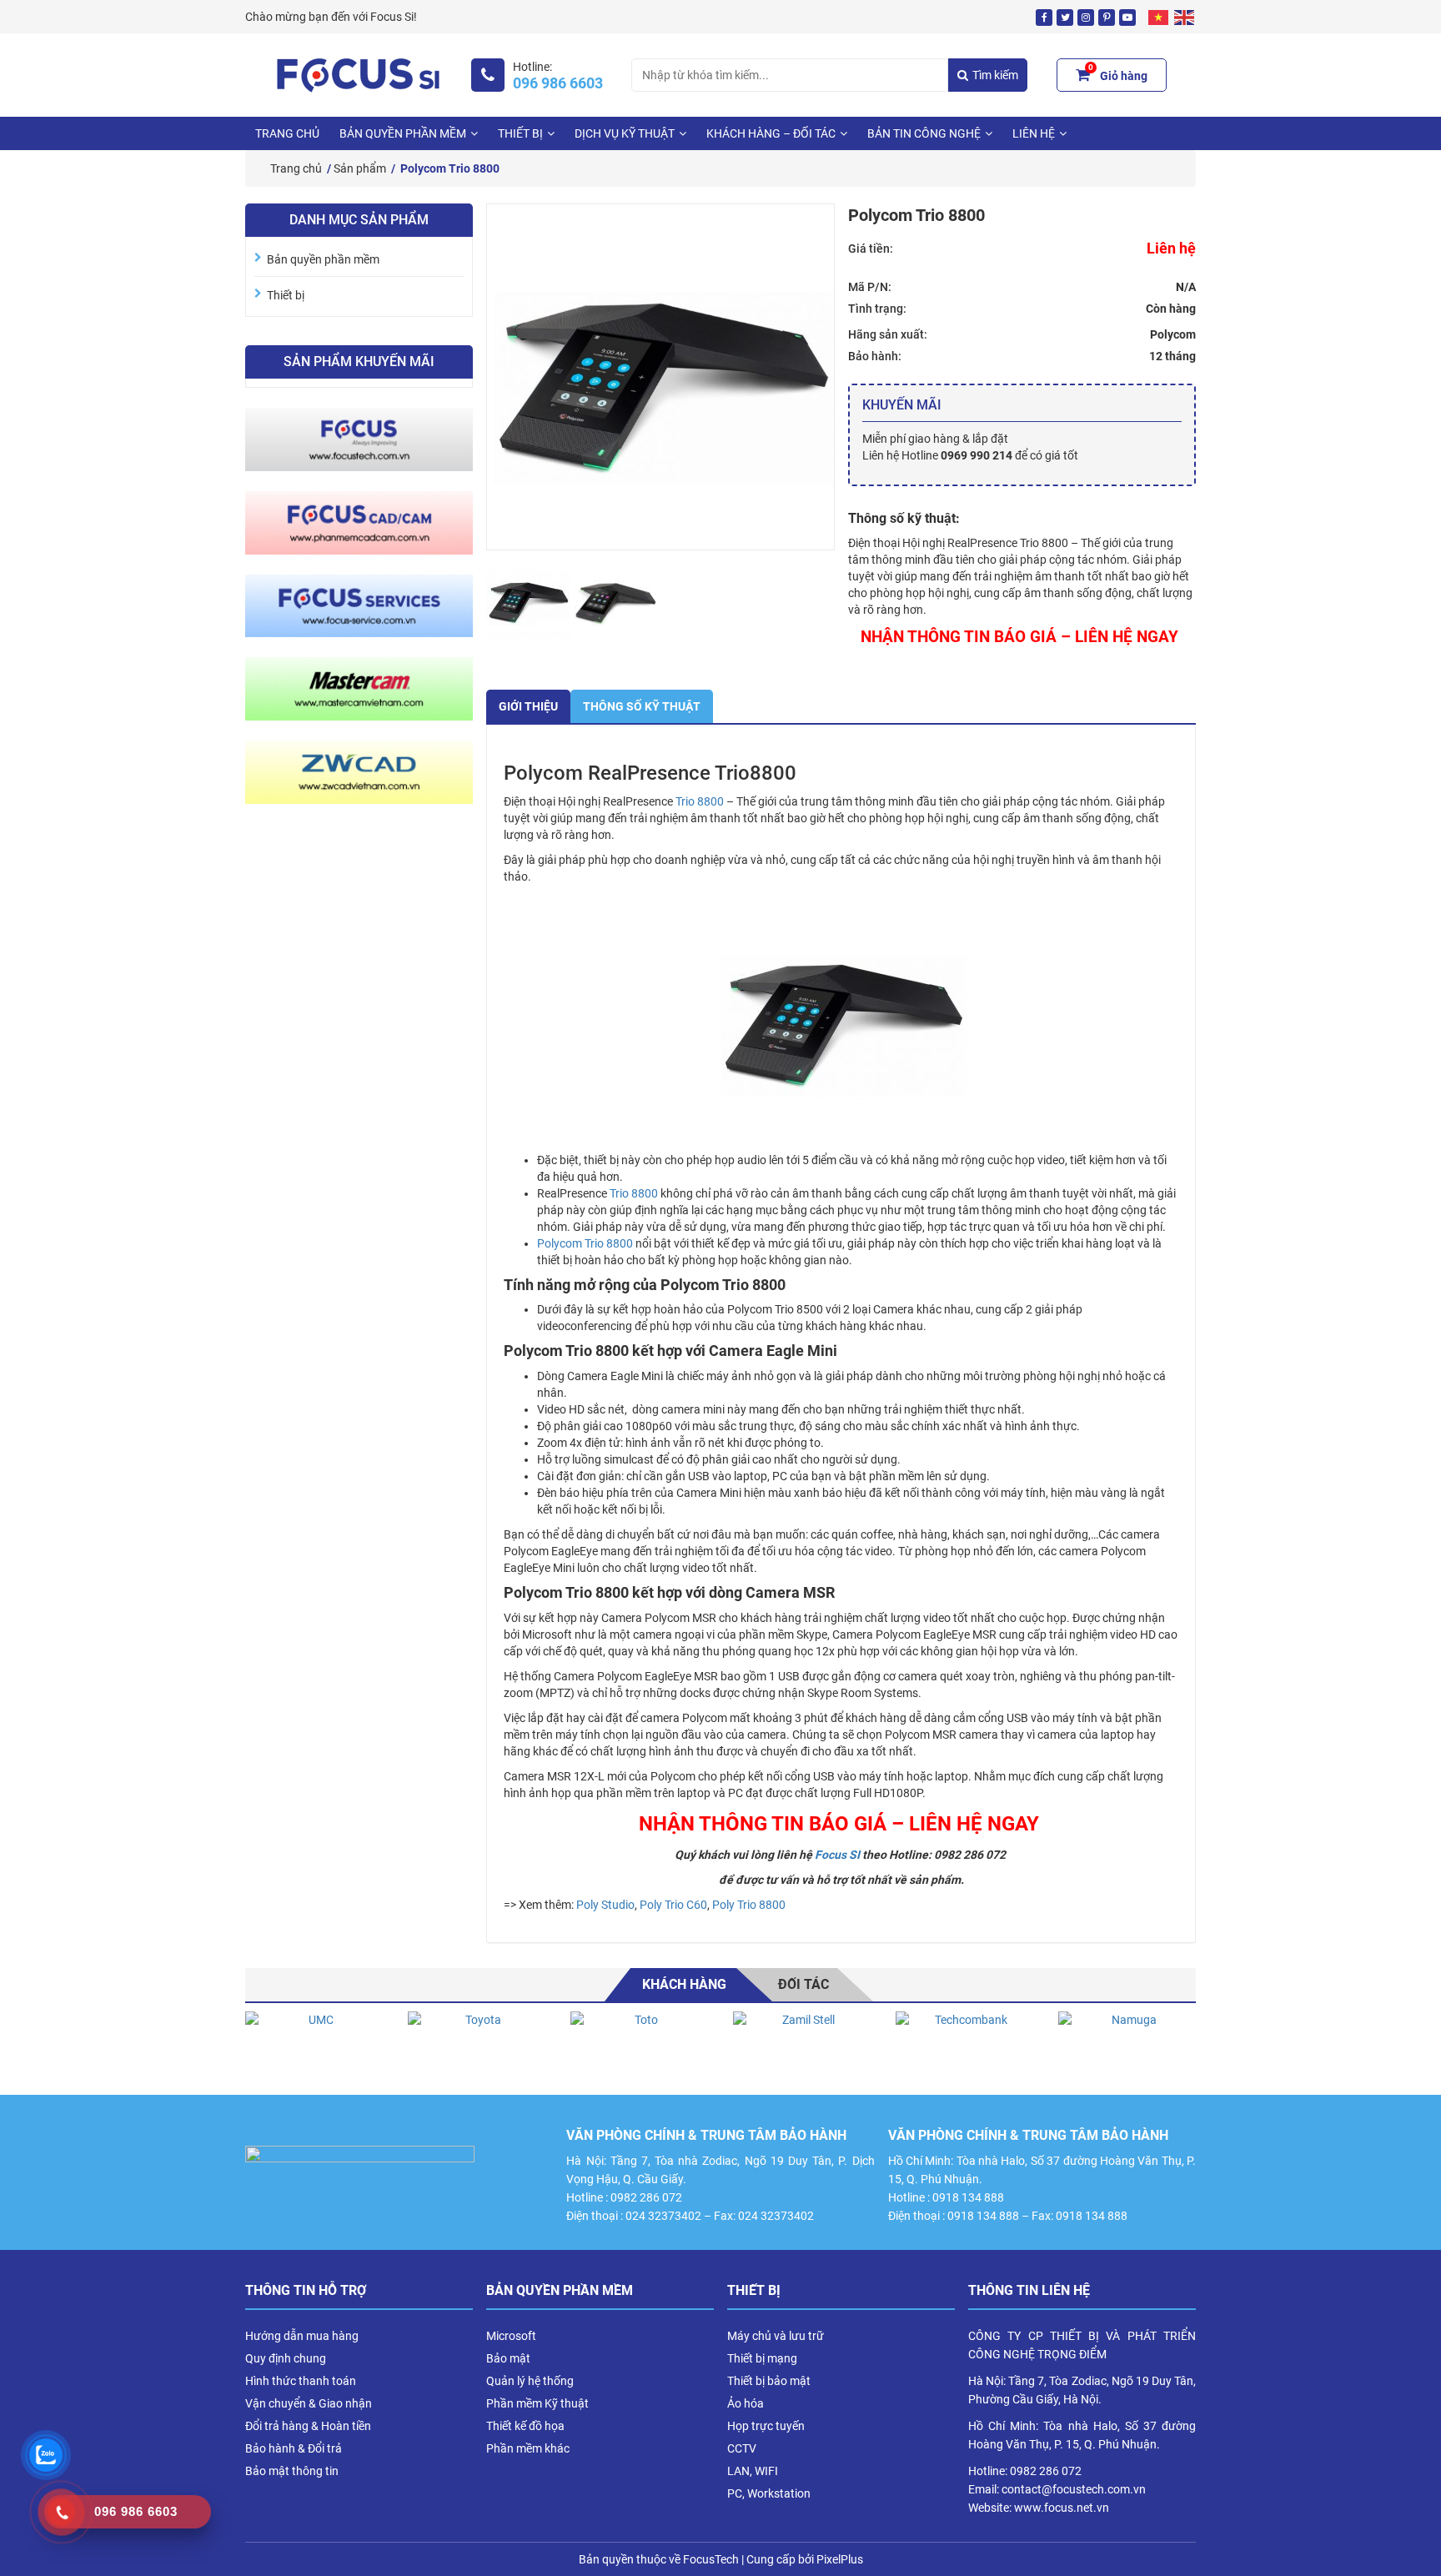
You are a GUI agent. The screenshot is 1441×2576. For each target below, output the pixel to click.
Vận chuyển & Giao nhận (309, 2403)
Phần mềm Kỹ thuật (537, 2403)
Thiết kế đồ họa (525, 2426)
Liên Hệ (1034, 133)
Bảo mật (508, 2358)
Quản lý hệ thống (530, 2381)
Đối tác (803, 1984)
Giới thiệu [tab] (528, 706)
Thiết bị (520, 133)
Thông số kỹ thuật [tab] (642, 706)
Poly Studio (605, 1905)
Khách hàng (684, 1984)
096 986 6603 (558, 83)
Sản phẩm (360, 168)
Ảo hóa (746, 2403)
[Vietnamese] (1159, 17)
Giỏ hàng (1118, 73)
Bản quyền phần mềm (403, 133)
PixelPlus (840, 2559)
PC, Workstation (769, 2493)
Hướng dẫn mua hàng (302, 2336)
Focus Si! (394, 17)
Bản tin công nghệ (924, 133)
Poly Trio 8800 (749, 1905)
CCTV (742, 2448)
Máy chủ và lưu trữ (776, 2336)
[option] (314, 2045)
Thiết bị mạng (762, 2358)
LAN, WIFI (753, 2471)
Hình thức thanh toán (301, 2381)
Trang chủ (287, 133)
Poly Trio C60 (673, 1905)
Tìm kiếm (995, 75)
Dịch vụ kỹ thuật (625, 133)
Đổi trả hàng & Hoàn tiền (308, 2426)
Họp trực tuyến (766, 2426)
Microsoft (511, 2336)
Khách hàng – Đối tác (771, 133)
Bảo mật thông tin (292, 2471)
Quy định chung (286, 2358)
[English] (1185, 17)
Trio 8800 (700, 801)
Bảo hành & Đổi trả (294, 2448)
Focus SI (837, 1855)
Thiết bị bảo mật (769, 2381)
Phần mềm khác (528, 2448)
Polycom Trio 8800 (585, 1243)
